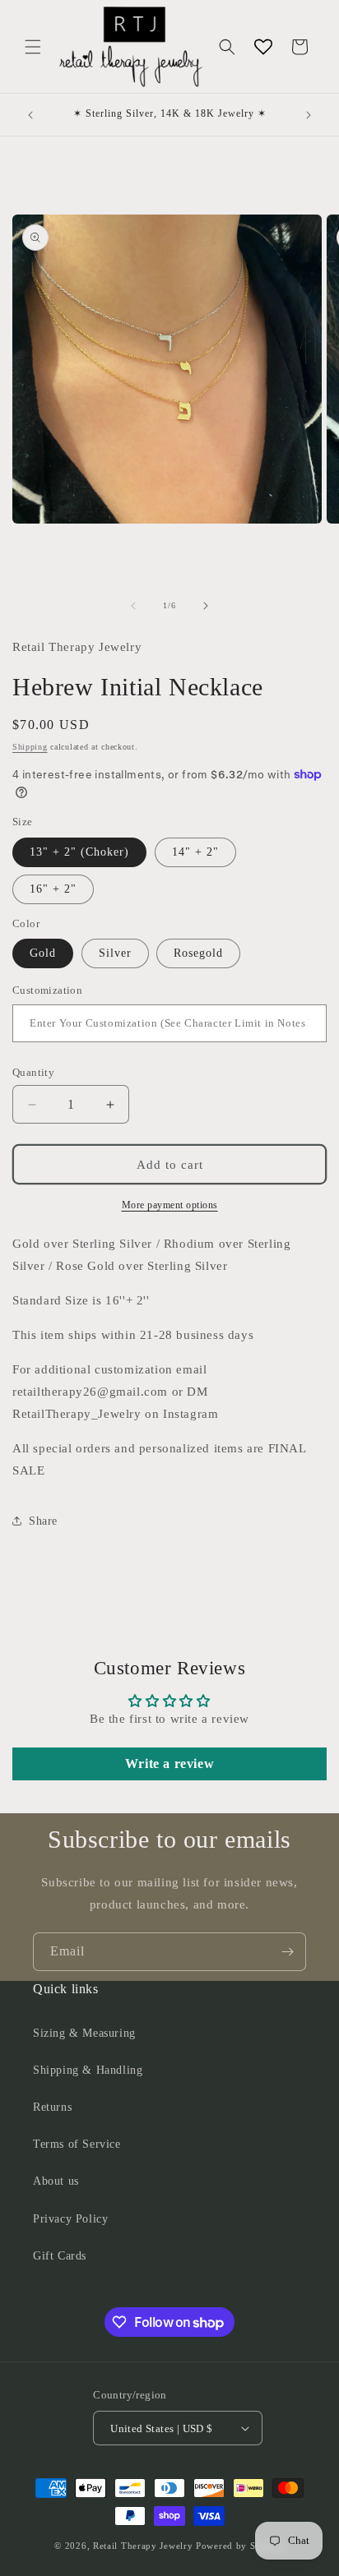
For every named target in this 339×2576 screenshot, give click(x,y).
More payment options (170, 1205)
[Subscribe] (287, 1952)
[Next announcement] (309, 115)
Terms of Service (77, 2144)
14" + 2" (195, 852)
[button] (33, 47)
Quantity (33, 1072)
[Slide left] (133, 606)
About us (56, 2181)
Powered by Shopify (240, 2546)
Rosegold (198, 953)
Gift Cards (60, 2256)
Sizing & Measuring (84, 2033)
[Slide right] (206, 606)
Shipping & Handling (88, 2070)
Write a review (169, 1763)
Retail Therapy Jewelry (143, 2546)
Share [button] (43, 1521)
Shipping (30, 747)
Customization (47, 990)
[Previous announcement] (30, 115)
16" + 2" (53, 889)
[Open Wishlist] (263, 47)
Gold (43, 953)
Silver (115, 953)
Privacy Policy (70, 2219)
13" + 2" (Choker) (79, 852)
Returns (52, 2107)
